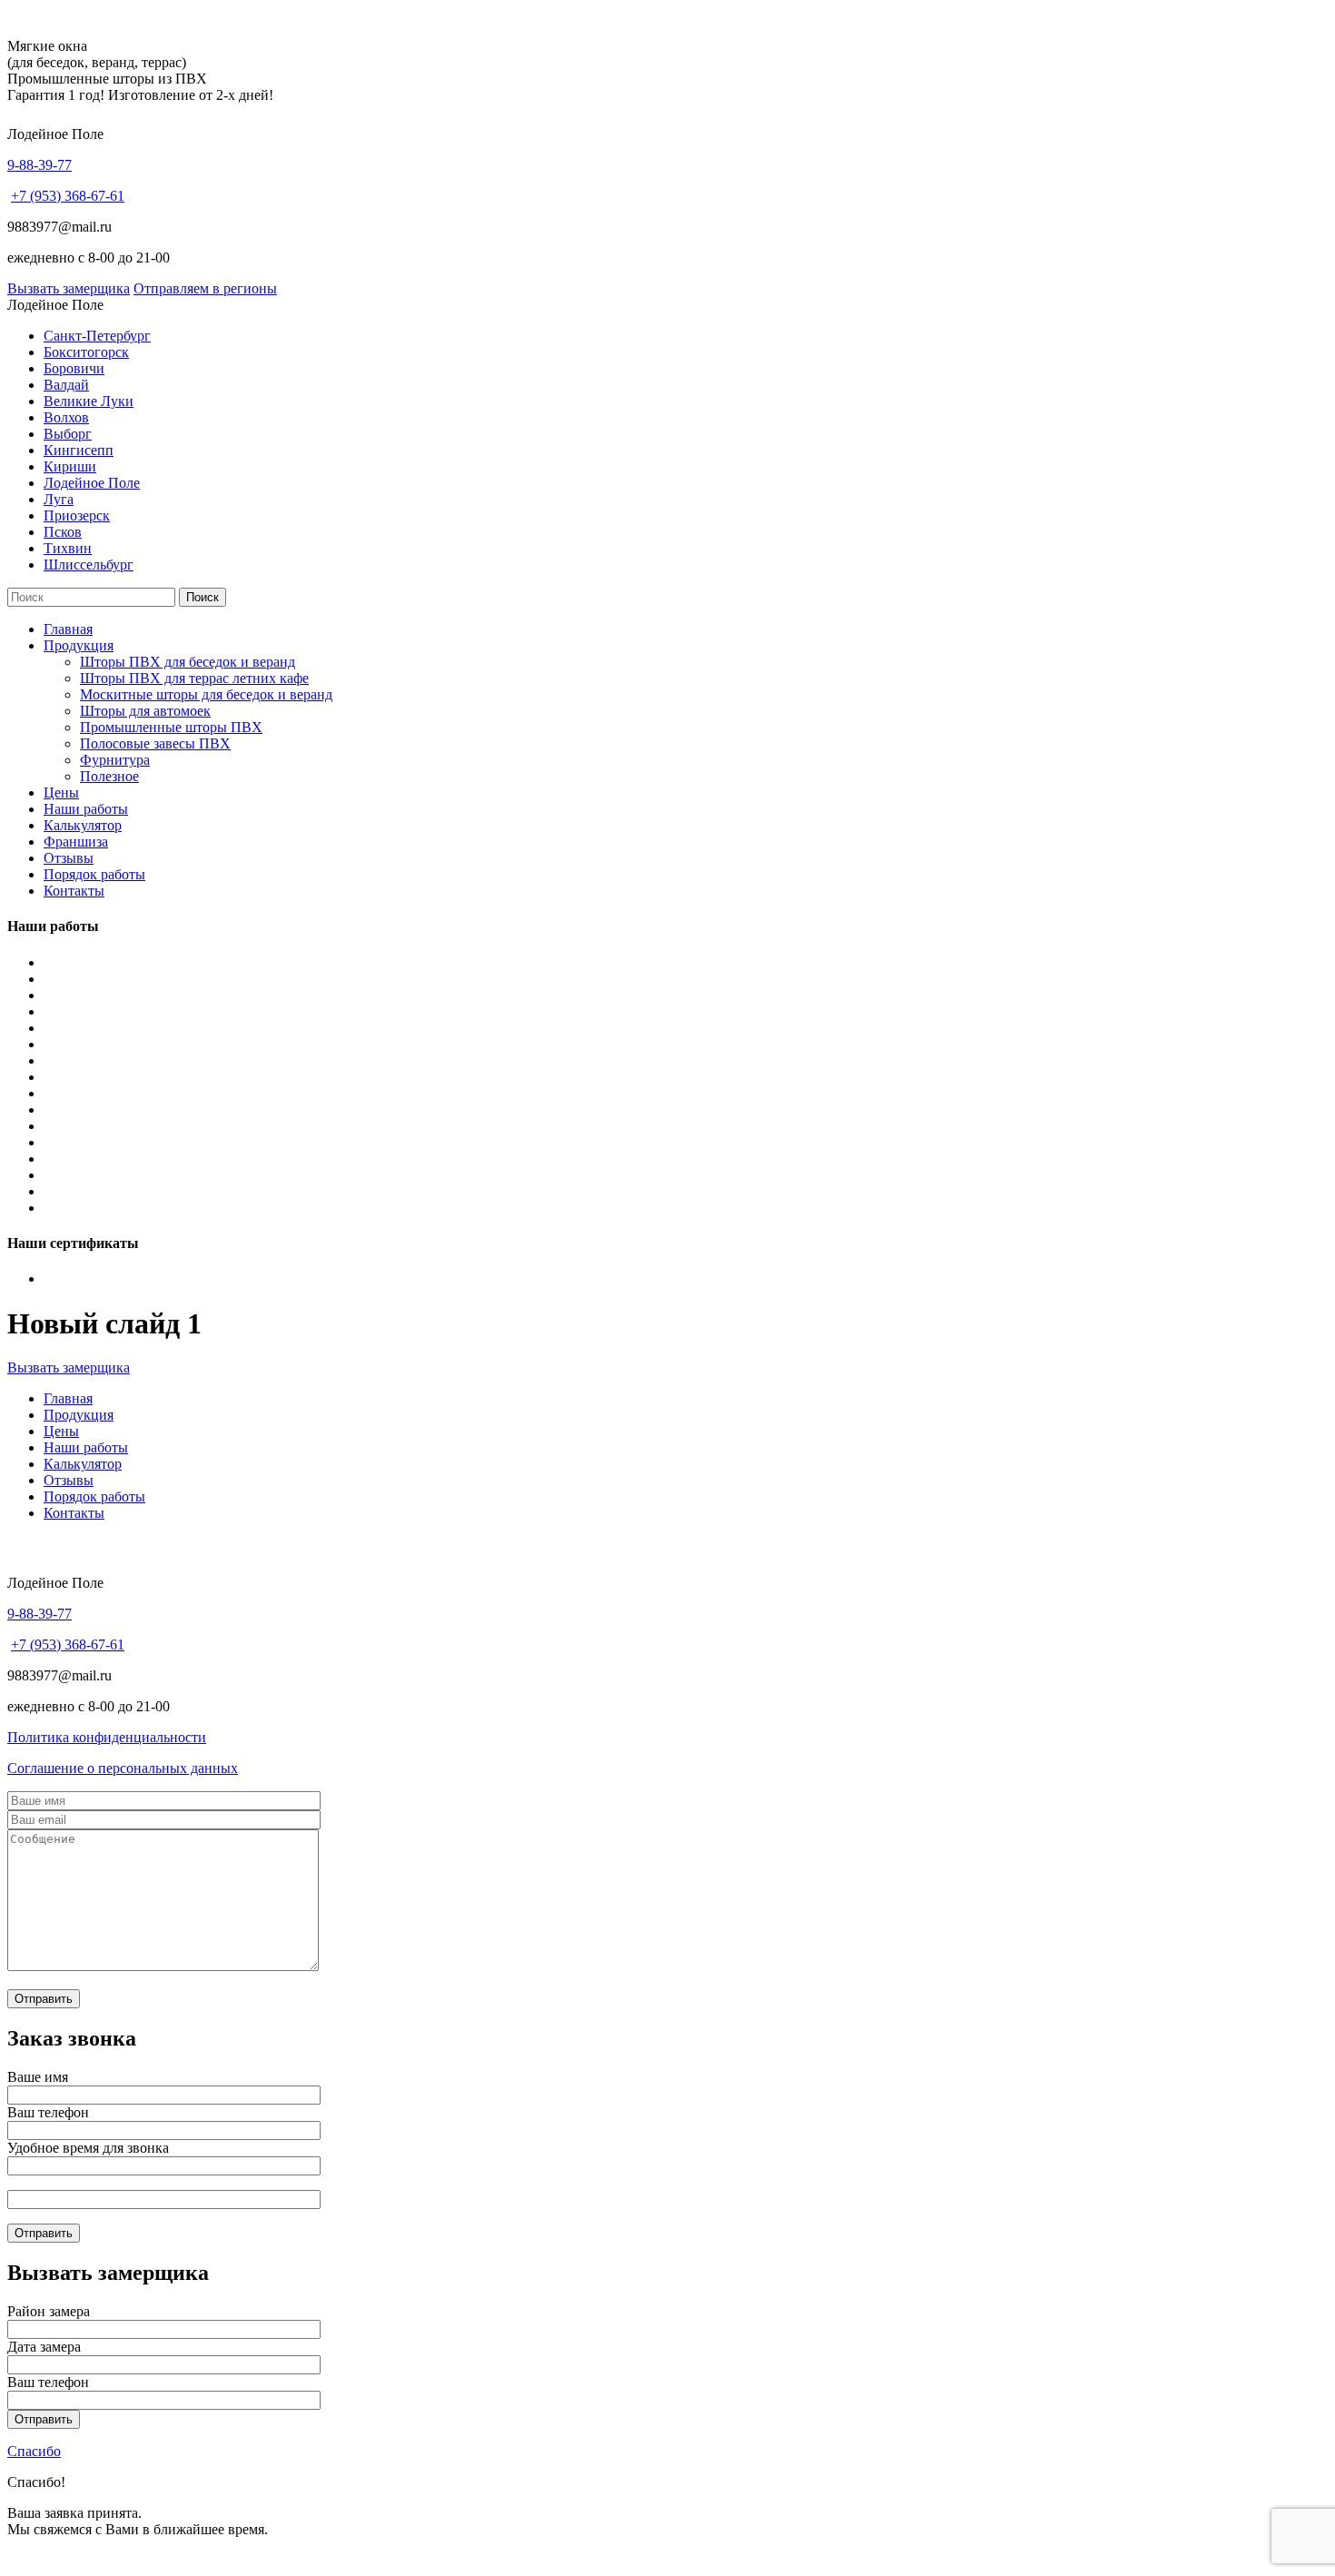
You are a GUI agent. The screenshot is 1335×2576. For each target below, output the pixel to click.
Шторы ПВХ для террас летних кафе (194, 678)
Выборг (68, 434)
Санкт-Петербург (97, 336)
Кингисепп (79, 450)
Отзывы (69, 858)
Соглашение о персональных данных (123, 1768)
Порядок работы (94, 874)
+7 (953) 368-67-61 (68, 196)
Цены (61, 793)
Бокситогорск (86, 352)
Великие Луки (89, 401)
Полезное (109, 776)
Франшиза (76, 842)
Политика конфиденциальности (107, 1737)
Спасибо (34, 2451)
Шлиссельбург (89, 565)
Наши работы (86, 809)
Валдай (66, 385)
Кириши (70, 466)
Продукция (79, 645)
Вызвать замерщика (69, 288)
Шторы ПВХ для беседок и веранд (188, 662)
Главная (68, 629)
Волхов (66, 417)
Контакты (74, 891)
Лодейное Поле (92, 483)
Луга (59, 499)
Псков (63, 532)
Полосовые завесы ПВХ (155, 743)
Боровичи (74, 368)
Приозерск (77, 515)
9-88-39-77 (40, 165)
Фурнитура (115, 760)
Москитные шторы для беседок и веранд (206, 694)
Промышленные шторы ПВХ (171, 727)
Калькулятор (83, 825)
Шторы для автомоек (145, 711)
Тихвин (68, 548)
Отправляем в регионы (205, 288)
